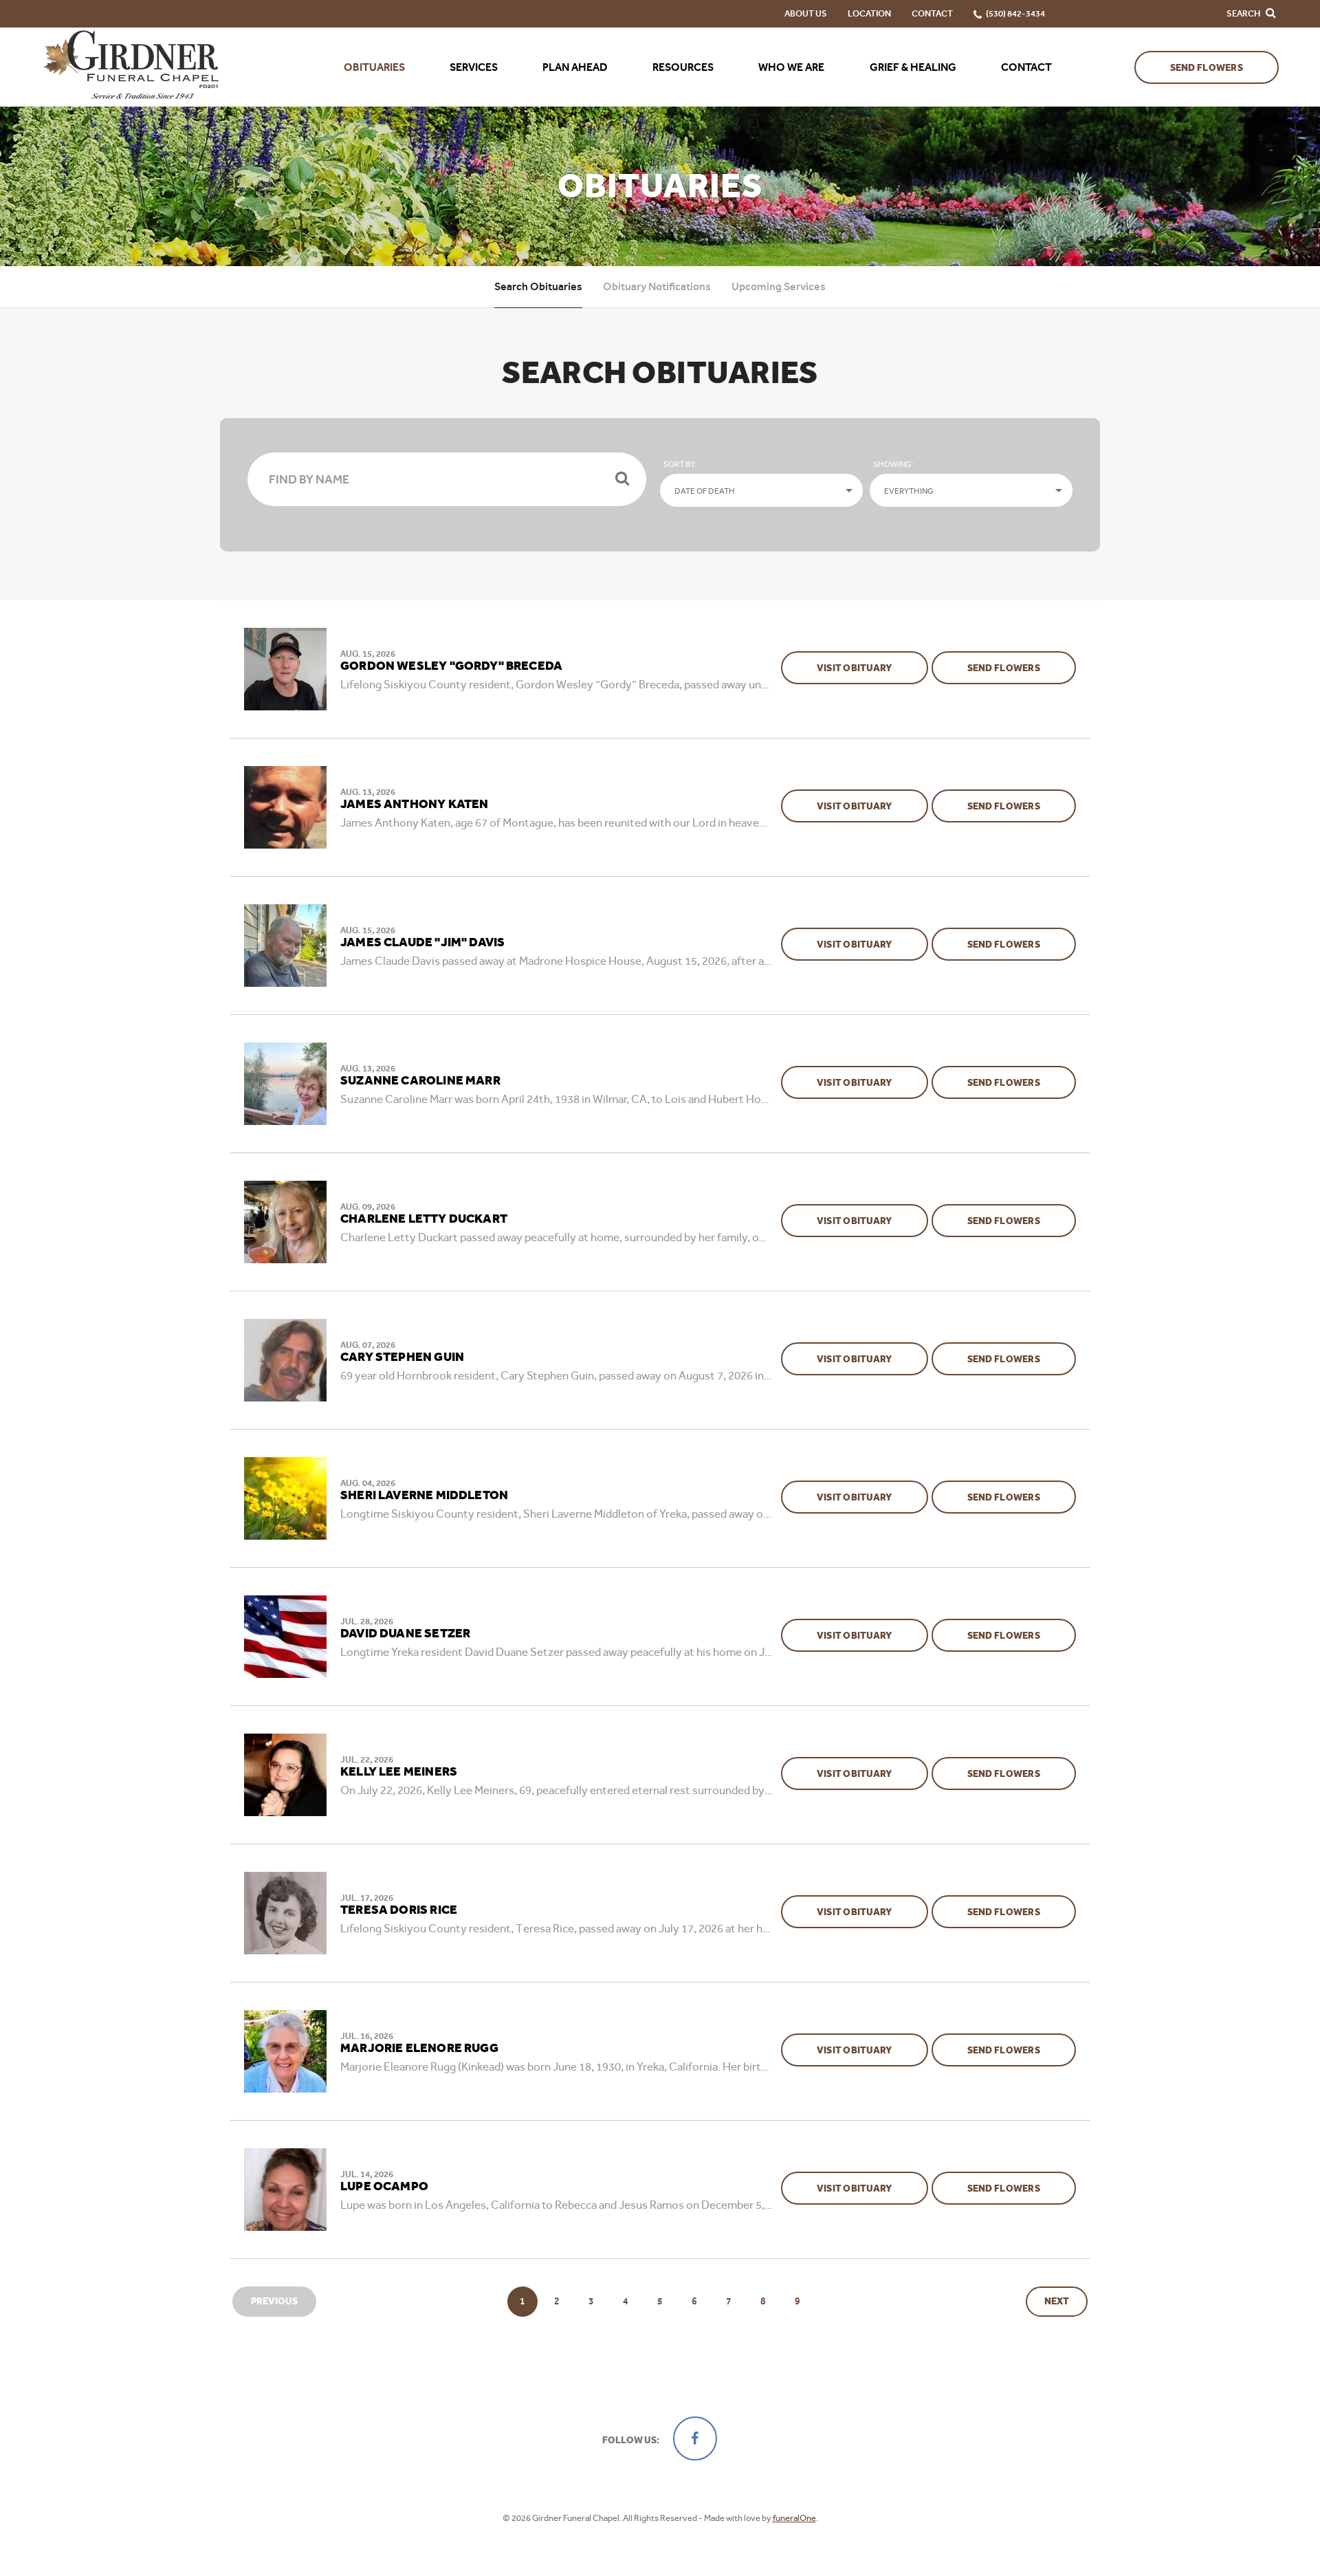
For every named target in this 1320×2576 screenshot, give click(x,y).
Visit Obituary (872, 668)
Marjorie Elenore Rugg (419, 2049)
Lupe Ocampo (384, 2187)
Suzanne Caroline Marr (420, 1081)
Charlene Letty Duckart (424, 1219)
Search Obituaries (538, 286)
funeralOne (794, 2518)
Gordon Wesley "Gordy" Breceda (451, 666)
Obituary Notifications (657, 286)
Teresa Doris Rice (399, 1910)
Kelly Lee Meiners (399, 1772)
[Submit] (622, 479)
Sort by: (680, 464)
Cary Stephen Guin (402, 1357)
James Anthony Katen (414, 805)
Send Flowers (1207, 68)
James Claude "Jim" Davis (422, 943)
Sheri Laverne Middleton (424, 1496)
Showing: (893, 464)
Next (1057, 2301)
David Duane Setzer (405, 1634)
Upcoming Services (779, 286)
